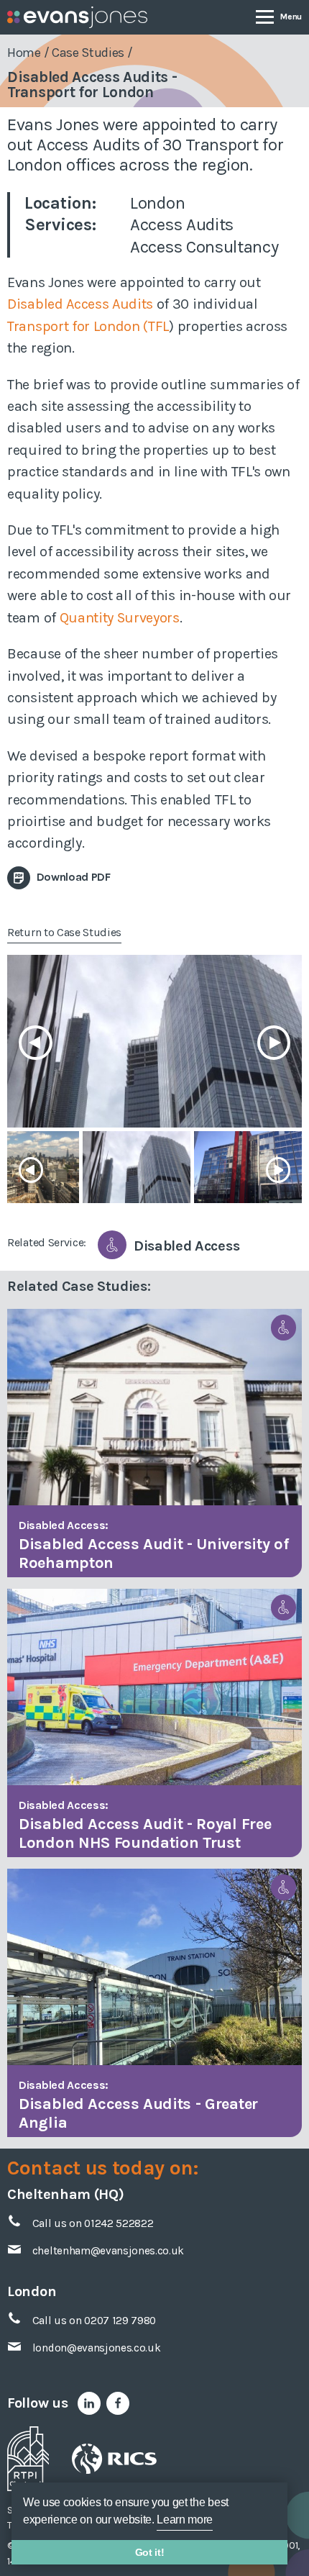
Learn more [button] (185, 2520)
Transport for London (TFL (88, 326)
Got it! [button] (150, 2552)
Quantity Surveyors (120, 618)
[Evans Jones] (77, 17)
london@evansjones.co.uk (97, 2348)
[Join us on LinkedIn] (89, 2403)
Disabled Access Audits (80, 304)
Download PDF (72, 877)
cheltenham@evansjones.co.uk (108, 2251)
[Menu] (279, 16)
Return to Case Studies (64, 932)
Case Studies (88, 53)
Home (24, 53)
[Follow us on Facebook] (118, 2403)
